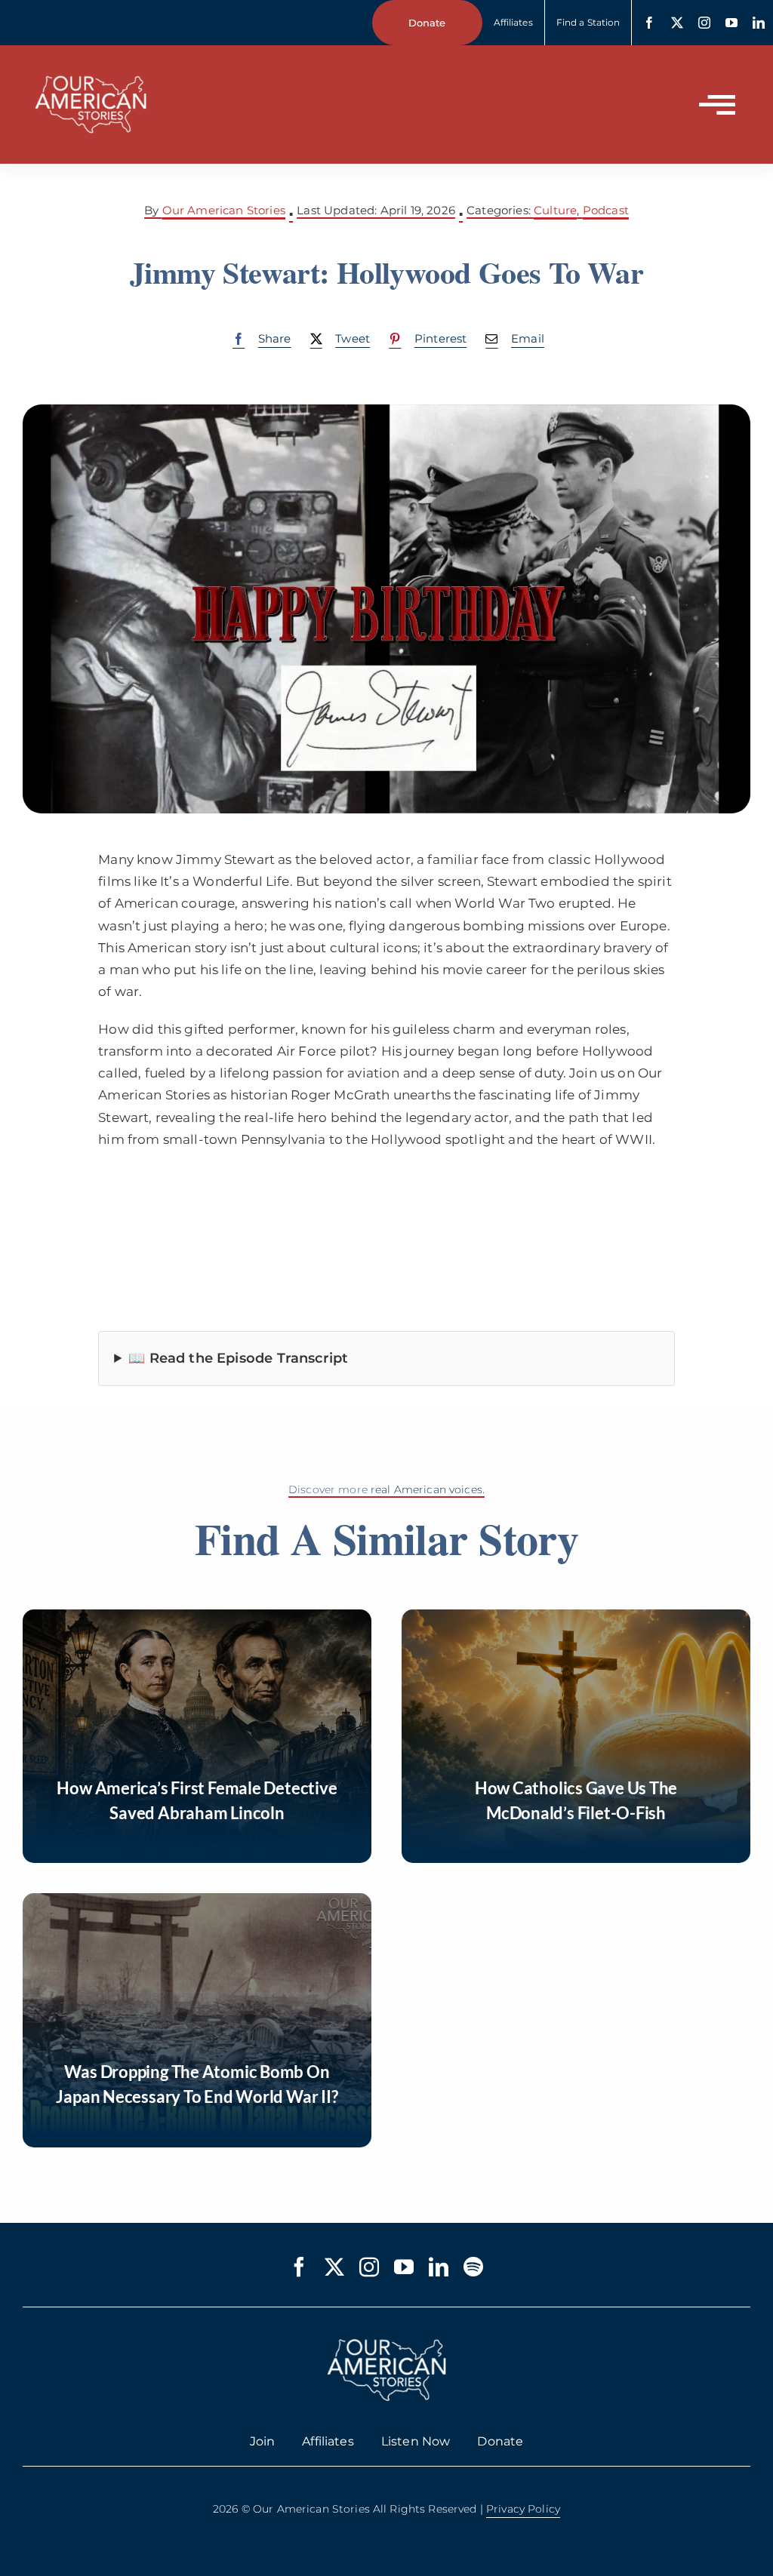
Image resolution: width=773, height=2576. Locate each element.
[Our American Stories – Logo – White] (91, 66)
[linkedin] (759, 23)
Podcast (606, 210)
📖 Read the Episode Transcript (238, 1358)
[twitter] (677, 23)
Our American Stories (224, 210)
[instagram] (704, 23)
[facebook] (649, 23)
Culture (555, 210)
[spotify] (473, 2267)
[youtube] (731, 23)
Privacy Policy (523, 2509)
